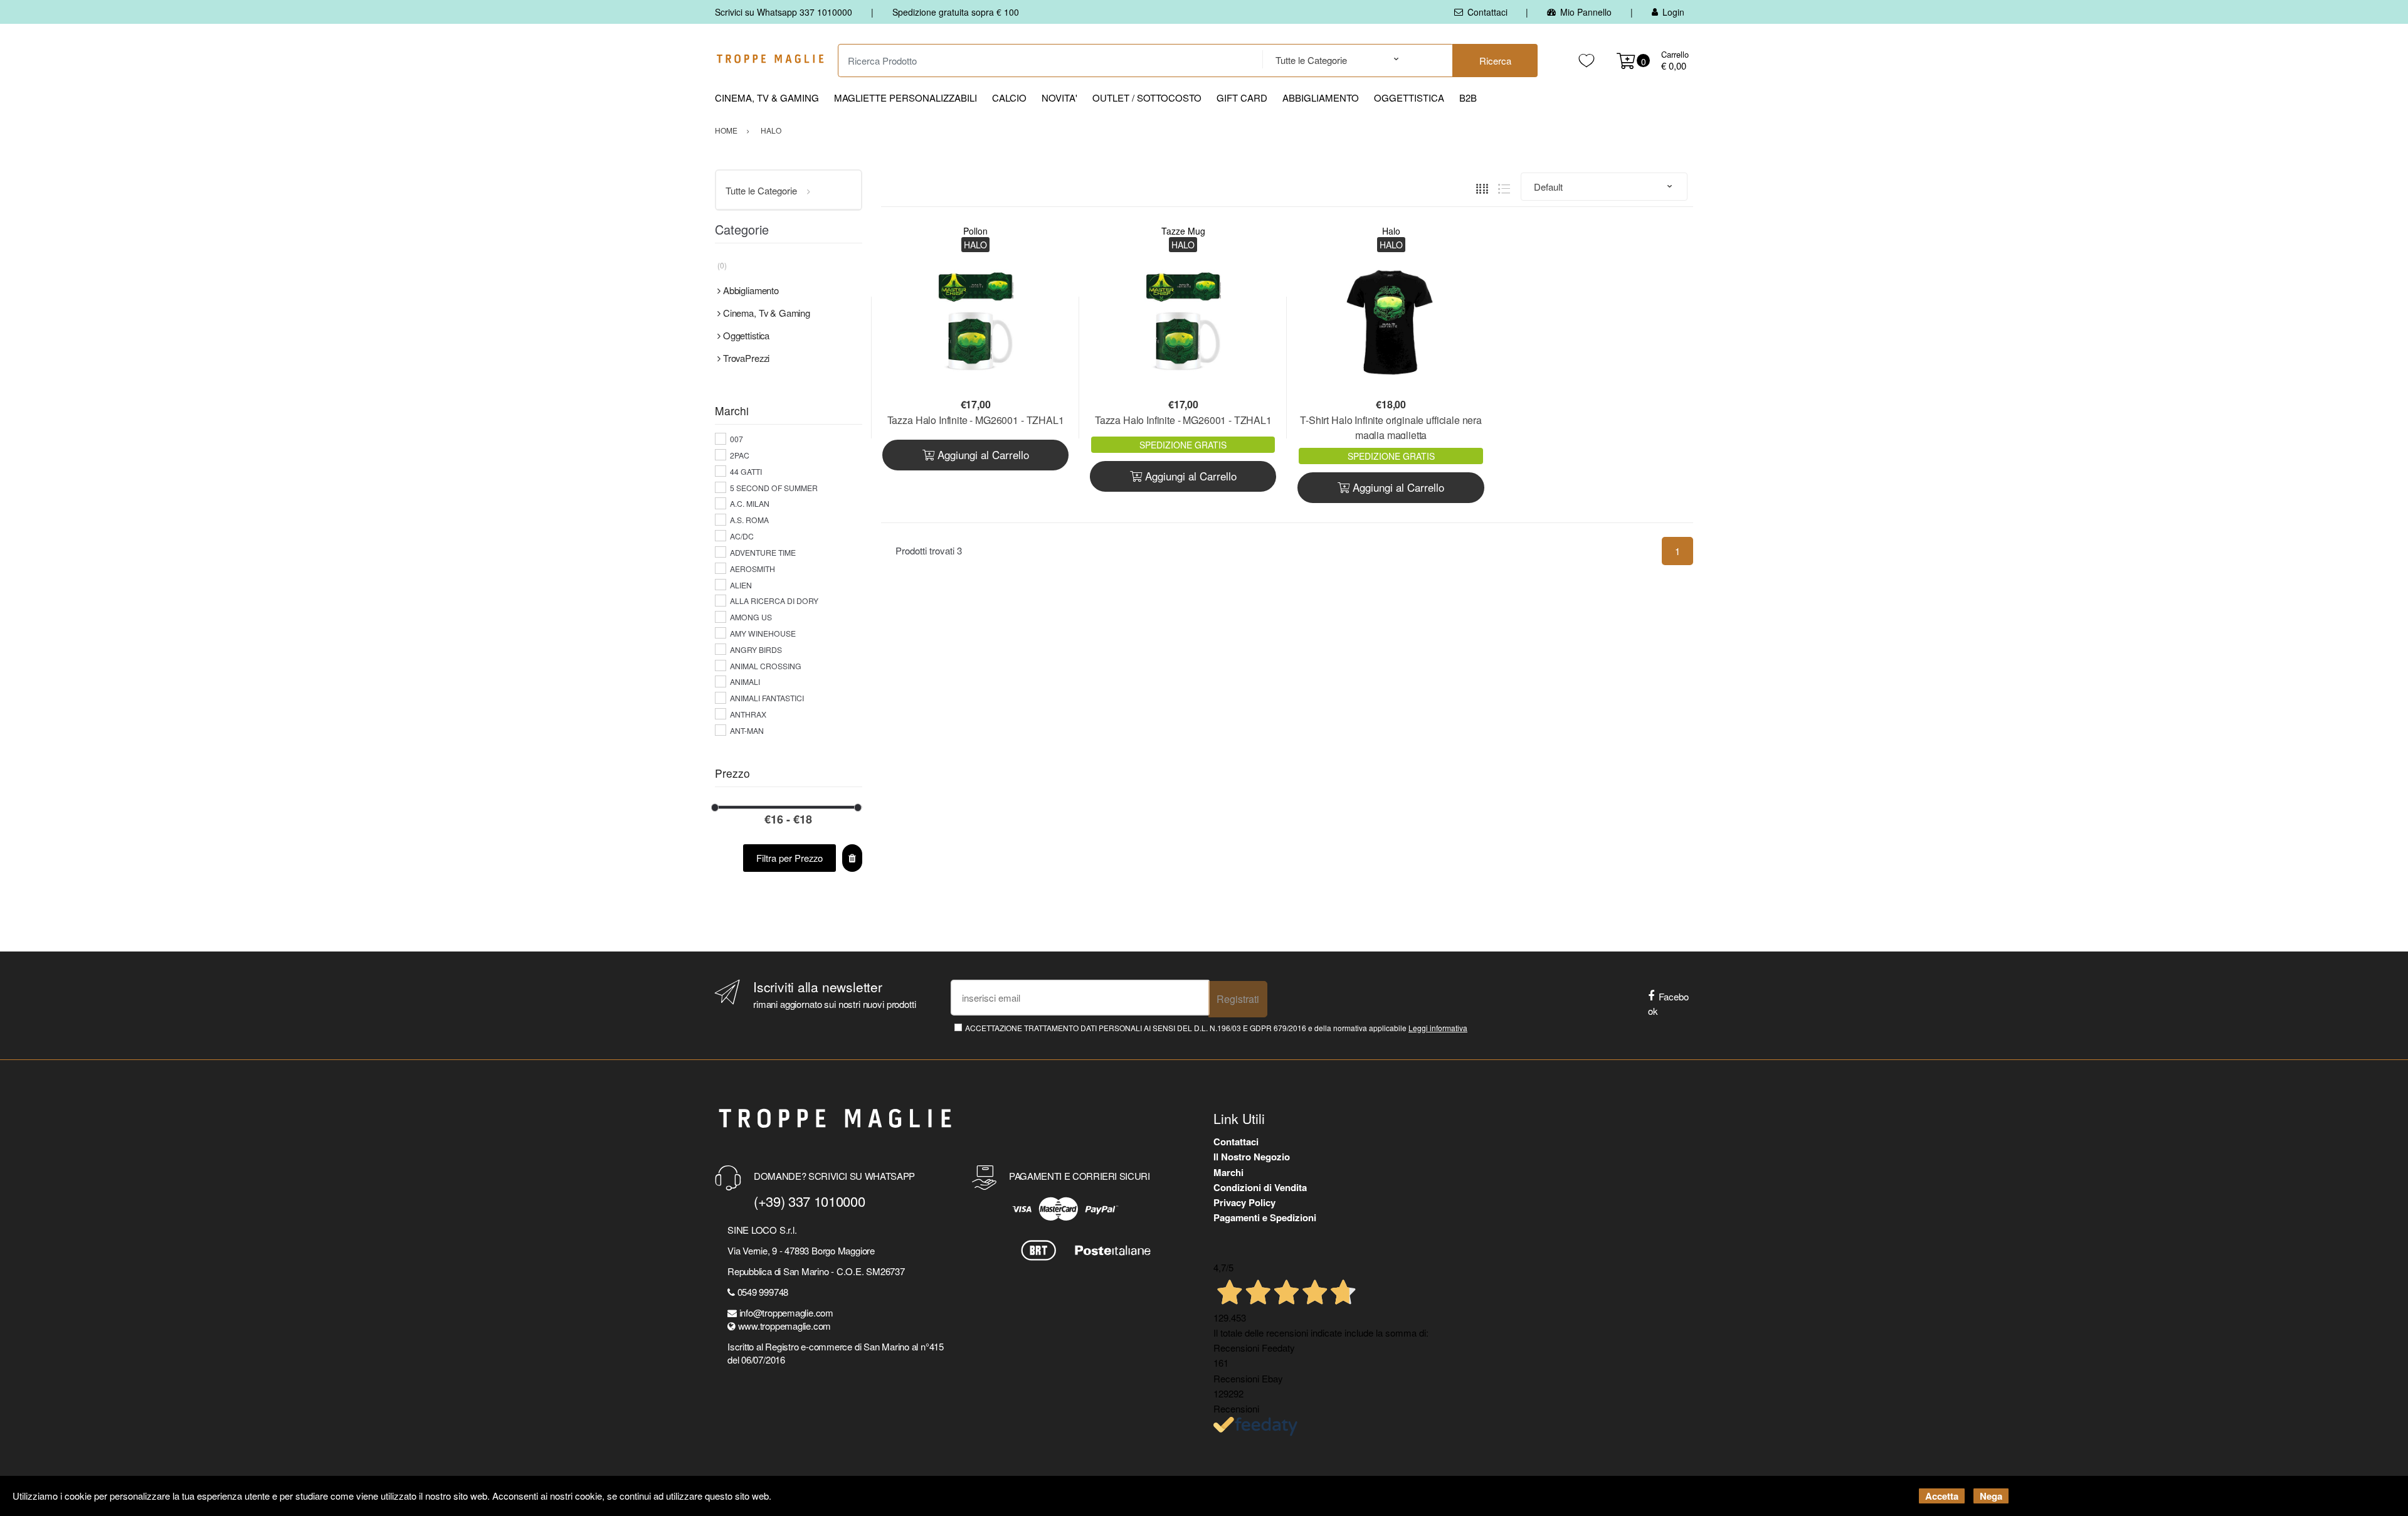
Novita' (1059, 98)
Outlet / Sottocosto (1147, 98)
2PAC (740, 455)
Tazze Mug (1183, 231)
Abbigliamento (1321, 98)
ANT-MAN (747, 730)
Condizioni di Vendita (1260, 1187)
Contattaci (1487, 12)
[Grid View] (1482, 187)
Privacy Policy (1244, 1202)
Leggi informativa (1438, 1028)
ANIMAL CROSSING (766, 666)
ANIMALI (745, 681)
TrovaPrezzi (746, 358)
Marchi (1228, 1172)
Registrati (1238, 999)
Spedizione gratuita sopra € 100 (956, 12)
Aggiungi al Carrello (982, 454)
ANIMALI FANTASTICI (767, 698)
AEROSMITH (752, 569)
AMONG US (751, 617)
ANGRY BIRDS (756, 649)
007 (737, 439)
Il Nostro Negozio (1252, 1157)
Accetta (1942, 1496)
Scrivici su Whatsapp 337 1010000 (784, 12)
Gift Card (1242, 98)
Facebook (1668, 1004)
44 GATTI (746, 471)
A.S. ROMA (749, 520)
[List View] (1504, 187)
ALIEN (741, 585)
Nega (1991, 1496)
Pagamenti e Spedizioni (1265, 1217)
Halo (1391, 231)
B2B (1468, 98)
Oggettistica (1409, 98)
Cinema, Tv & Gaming (767, 98)
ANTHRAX (748, 714)
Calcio (1009, 98)
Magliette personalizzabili (906, 98)
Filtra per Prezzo (789, 858)
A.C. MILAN (750, 503)
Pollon (975, 231)
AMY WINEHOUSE (763, 633)
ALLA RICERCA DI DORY (774, 601)
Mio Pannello (1586, 12)
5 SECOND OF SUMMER (774, 488)
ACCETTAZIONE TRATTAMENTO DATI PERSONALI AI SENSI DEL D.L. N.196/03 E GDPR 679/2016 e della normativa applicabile (1216, 1028)
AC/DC (742, 536)
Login (1673, 12)
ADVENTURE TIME (763, 552)
